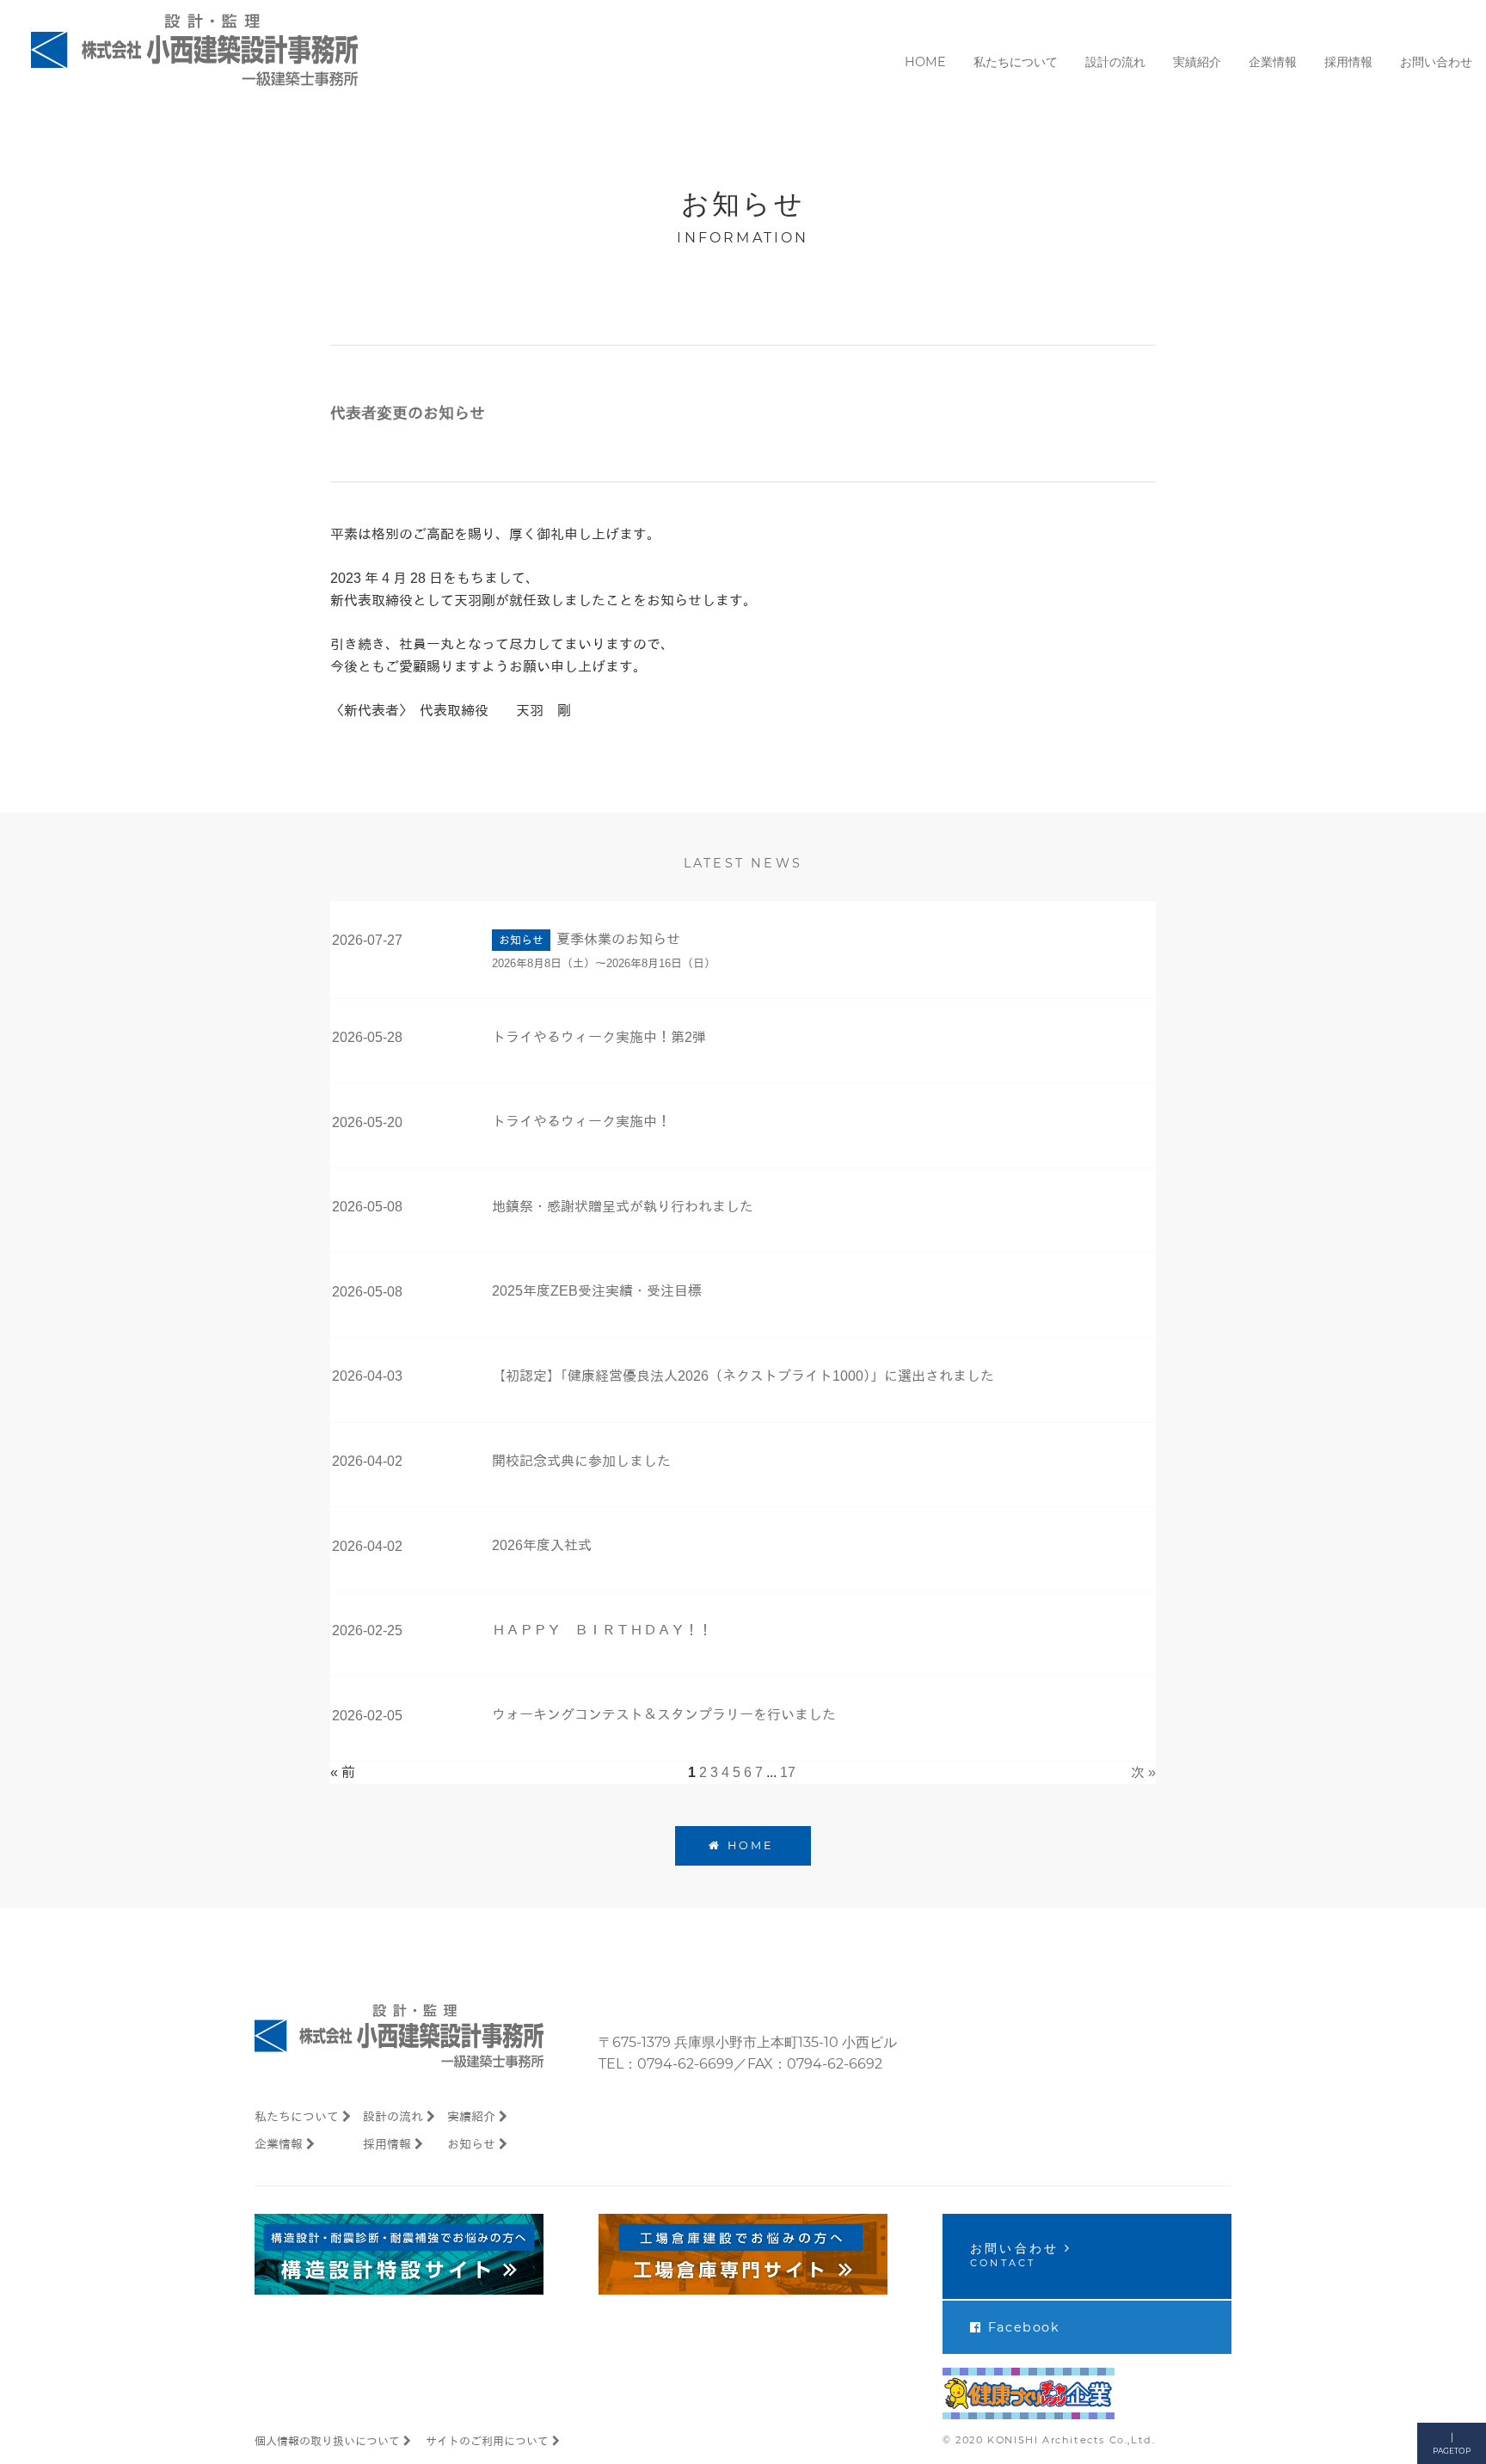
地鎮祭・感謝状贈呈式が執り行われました (623, 1207)
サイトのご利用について (487, 2441)
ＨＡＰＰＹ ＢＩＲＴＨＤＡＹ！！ (602, 1630)
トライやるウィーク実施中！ (581, 1122)
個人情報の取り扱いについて (327, 2441)
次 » (1143, 1772)
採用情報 (387, 2144)
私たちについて (297, 2117)
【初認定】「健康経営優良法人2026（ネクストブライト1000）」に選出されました (743, 1376)
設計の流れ (393, 2117)
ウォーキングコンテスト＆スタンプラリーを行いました (664, 1715)
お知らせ (471, 2144)
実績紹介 (471, 2117)
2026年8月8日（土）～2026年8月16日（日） (604, 963)
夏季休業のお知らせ (618, 939)
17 (788, 1772)
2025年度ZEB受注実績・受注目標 (597, 1291)
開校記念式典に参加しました (581, 1461)
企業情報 (279, 2144)
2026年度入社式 (542, 1545)
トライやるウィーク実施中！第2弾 (599, 1037)
